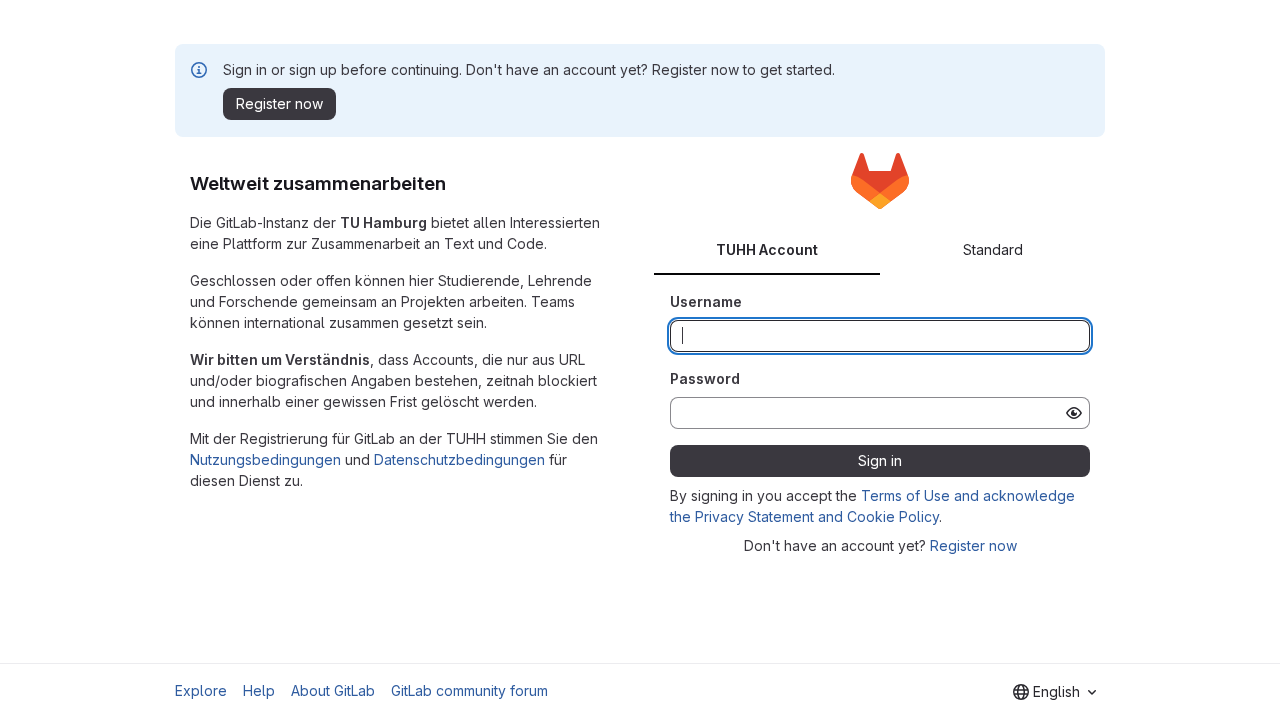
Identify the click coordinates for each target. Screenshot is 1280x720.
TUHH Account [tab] (767, 249)
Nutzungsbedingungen (265, 459)
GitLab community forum (469, 690)
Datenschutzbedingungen (459, 459)
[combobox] (1054, 692)
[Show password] (1074, 413)
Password (705, 378)
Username (706, 301)
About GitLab (333, 690)
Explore (201, 690)
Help (259, 690)
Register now (973, 545)
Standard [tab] (993, 249)
